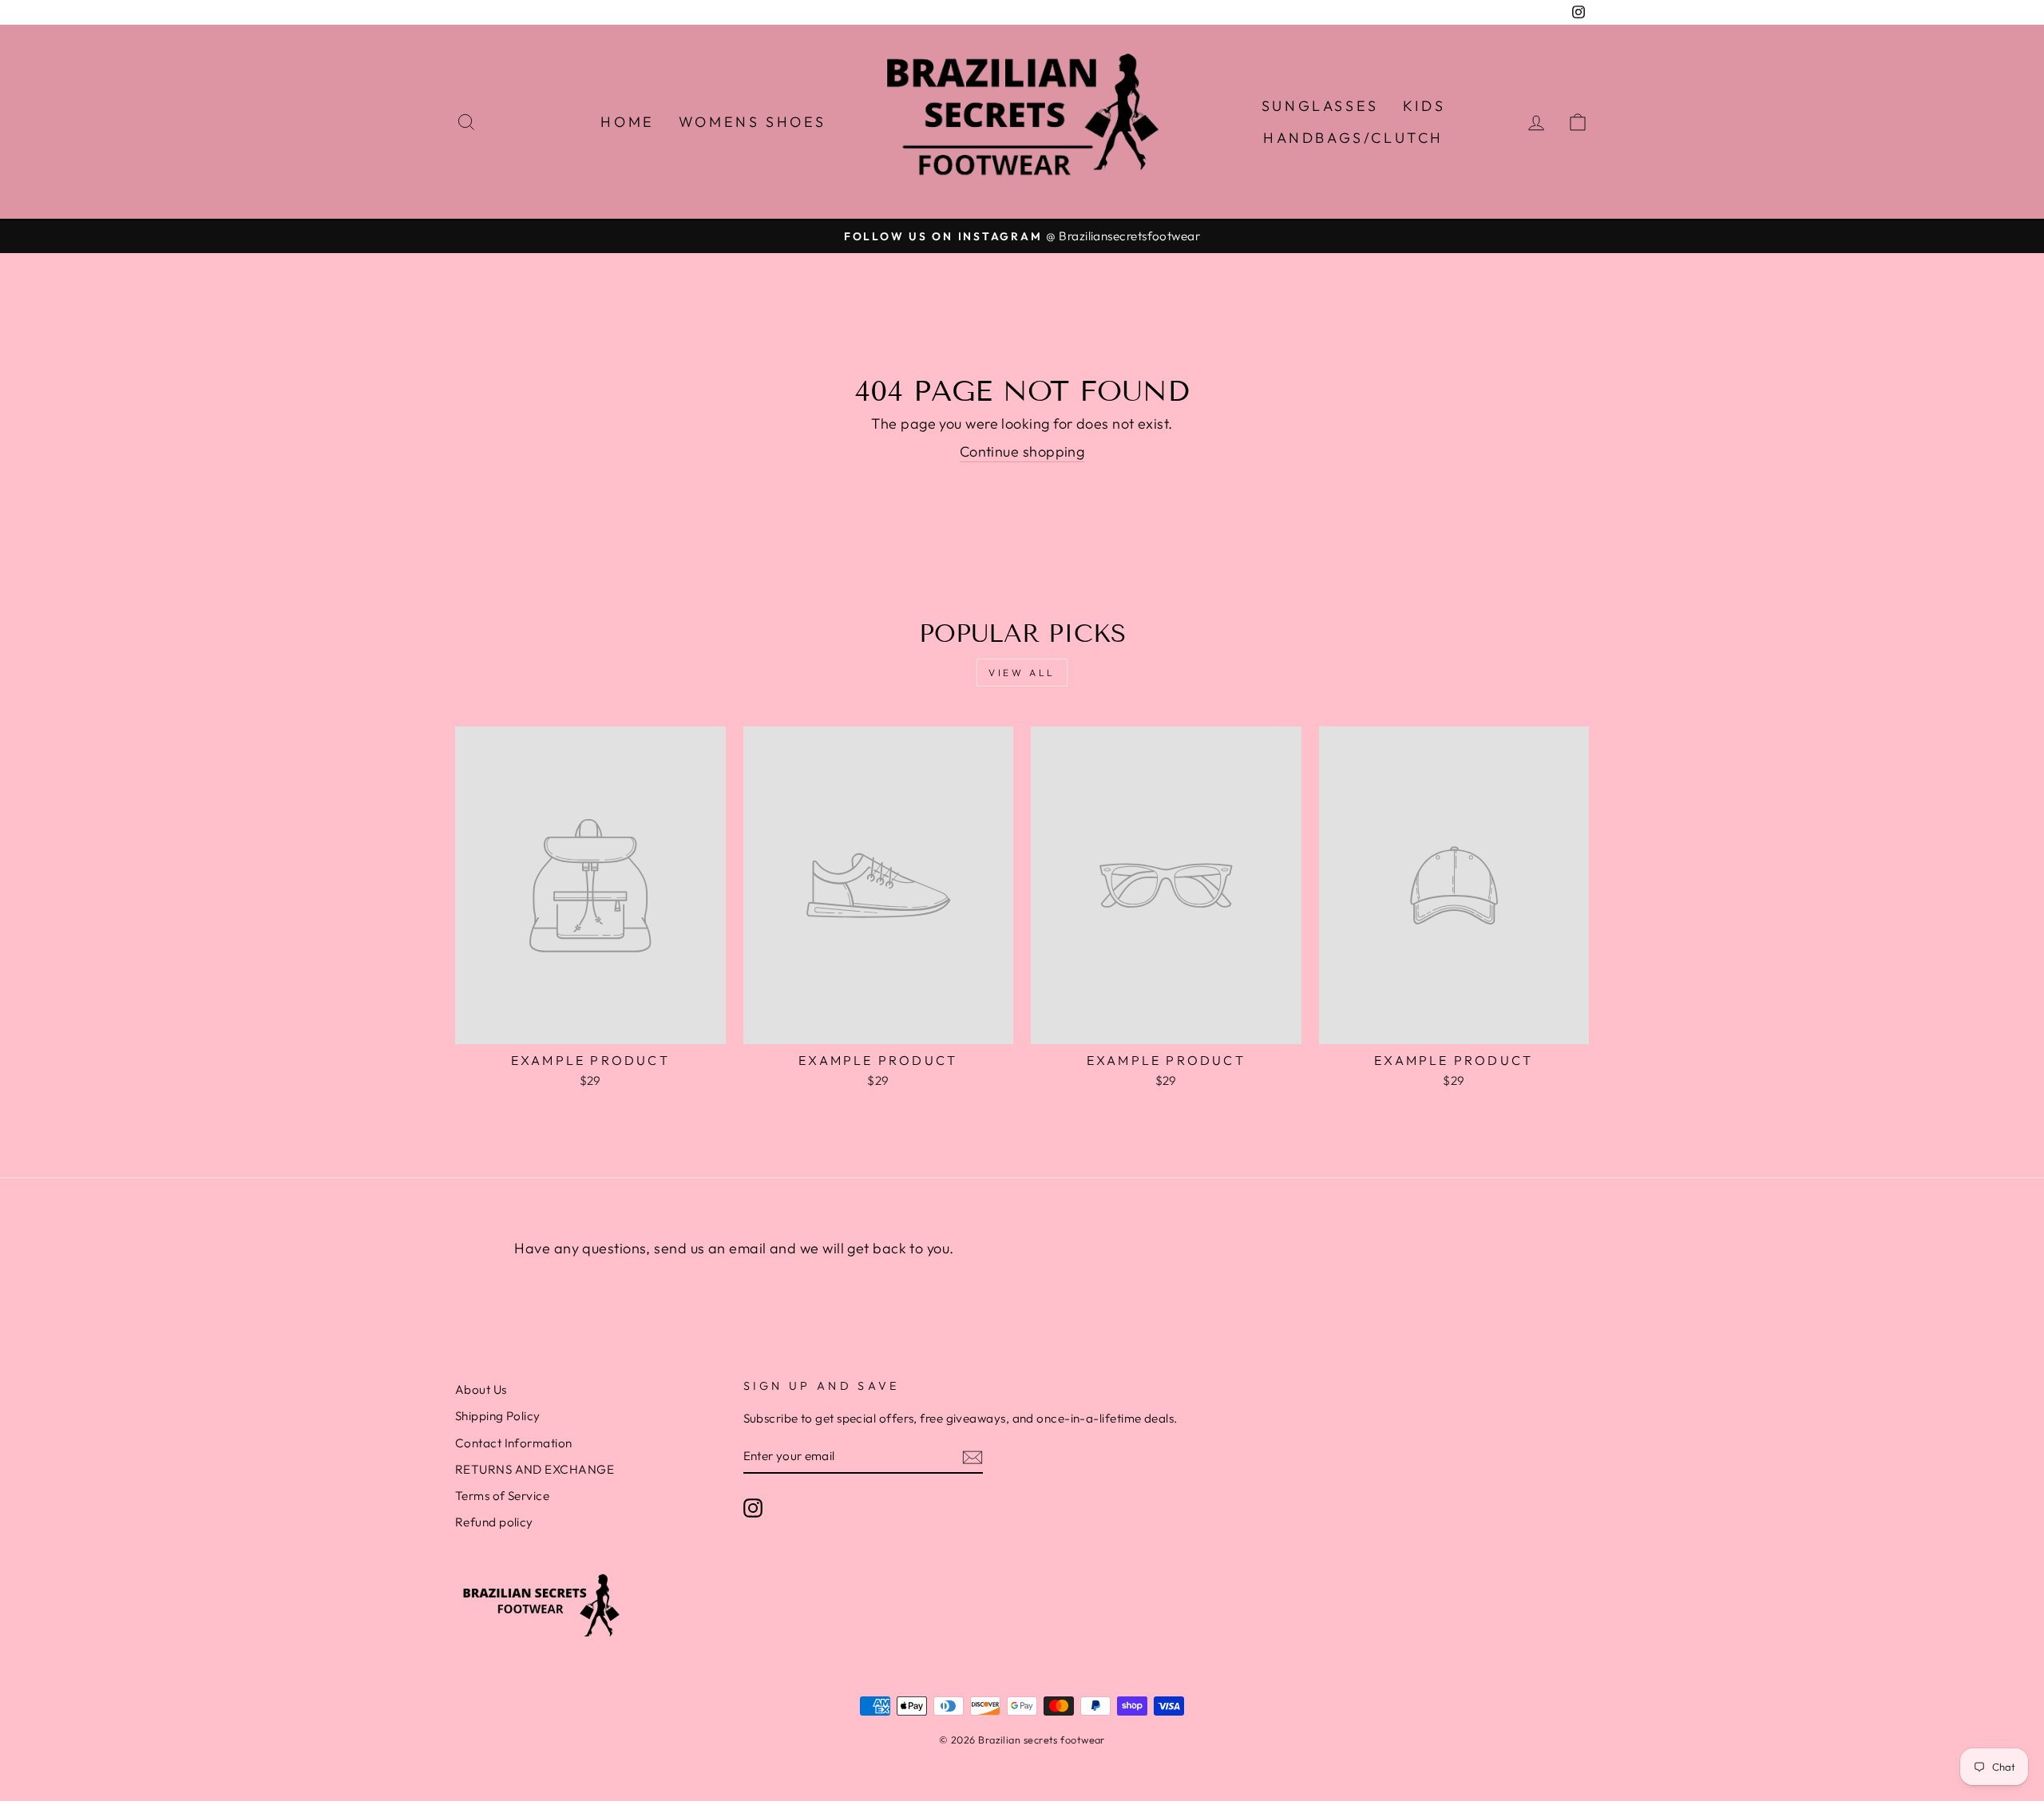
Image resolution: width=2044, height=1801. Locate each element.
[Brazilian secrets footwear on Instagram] (753, 1507)
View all (1022, 673)
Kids (1424, 106)
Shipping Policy (498, 1416)
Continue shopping (1022, 451)
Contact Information (514, 1443)
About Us (481, 1389)
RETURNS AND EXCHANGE (535, 1469)
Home (627, 122)
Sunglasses (1320, 106)
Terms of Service (502, 1496)
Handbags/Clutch (1353, 138)
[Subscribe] (972, 1457)
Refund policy (494, 1522)
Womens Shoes (753, 122)
